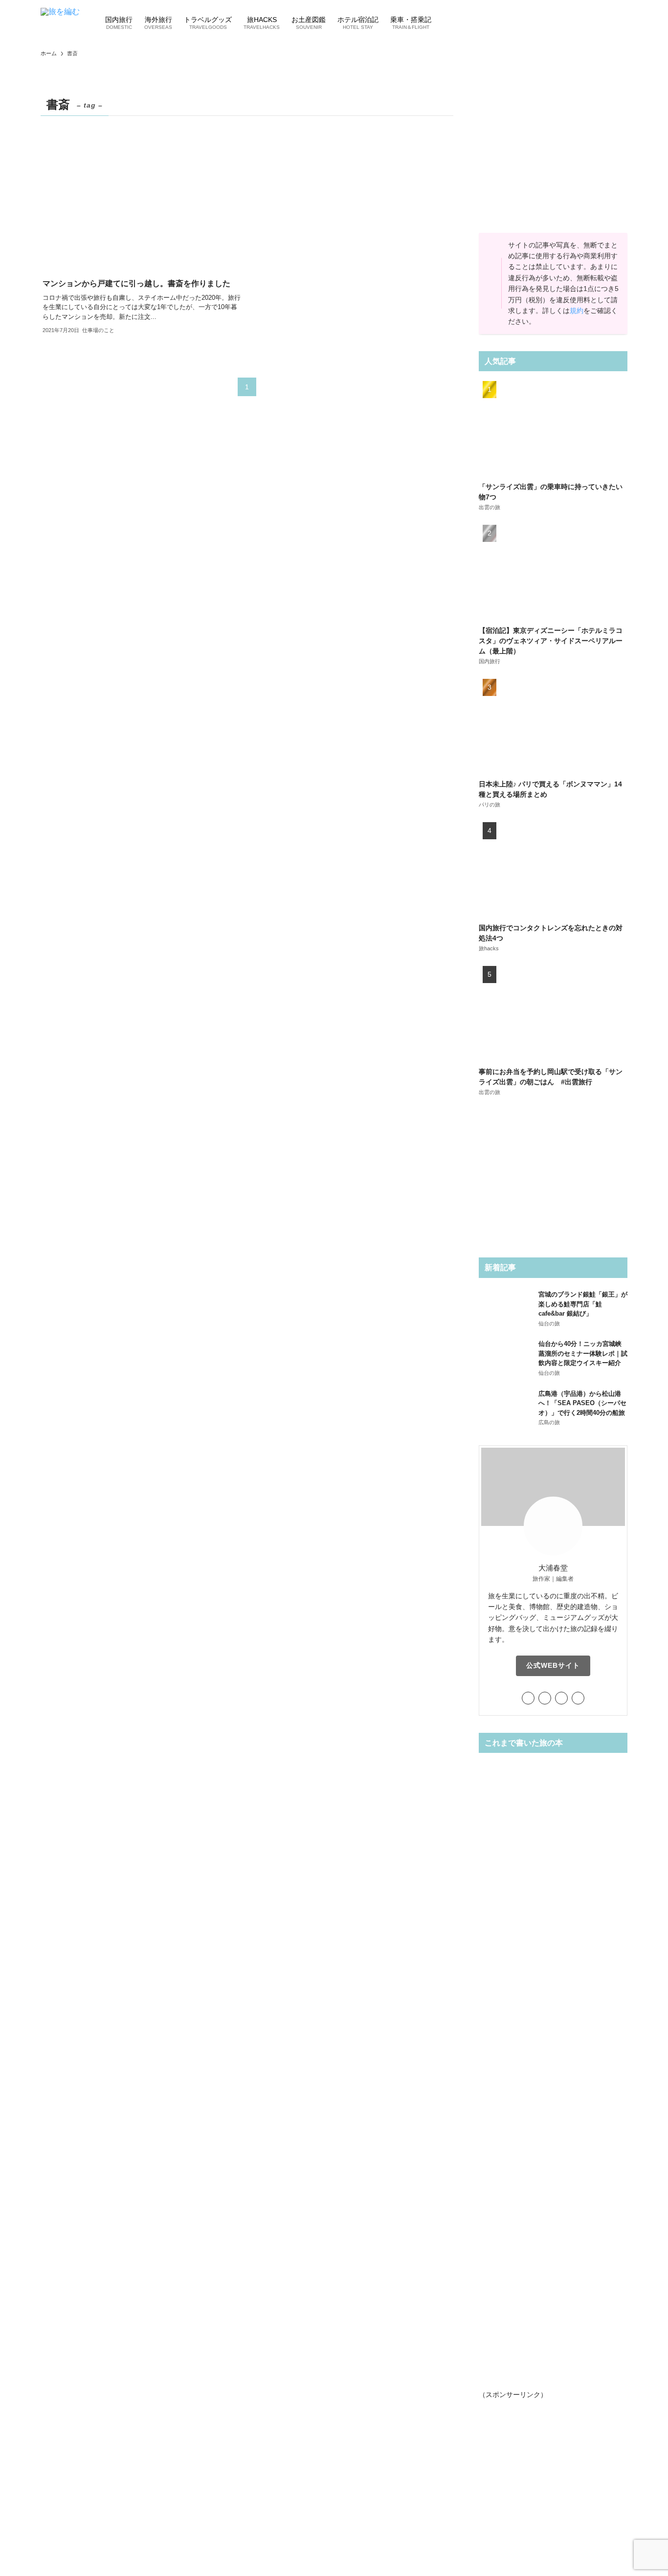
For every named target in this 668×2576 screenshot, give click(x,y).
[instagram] (545, 1698)
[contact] (578, 1698)
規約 (577, 311)
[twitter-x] (528, 1698)
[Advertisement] (553, 155)
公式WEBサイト (553, 1665)
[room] (561, 1698)
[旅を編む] (60, 22)
